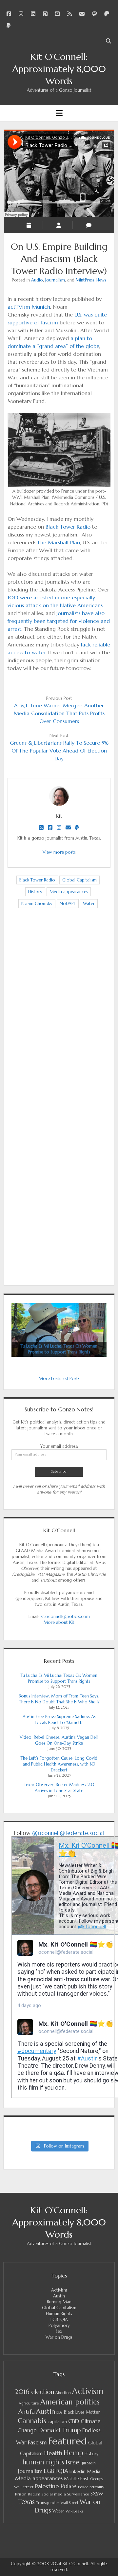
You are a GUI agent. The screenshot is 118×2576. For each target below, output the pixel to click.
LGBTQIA (59, 2320)
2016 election (34, 2392)
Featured (68, 2441)
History (35, 892)
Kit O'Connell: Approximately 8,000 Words (59, 69)
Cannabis (32, 2421)
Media (94, 2471)
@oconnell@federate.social (68, 1833)
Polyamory (59, 2325)
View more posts (59, 852)
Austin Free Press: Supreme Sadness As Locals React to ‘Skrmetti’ (59, 1720)
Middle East (76, 2478)
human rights (43, 2462)
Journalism (55, 280)
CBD (74, 2421)
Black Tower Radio (68, 527)
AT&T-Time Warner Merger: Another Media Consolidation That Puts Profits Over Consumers (59, 713)
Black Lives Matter (82, 2412)
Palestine (47, 2486)
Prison (21, 2494)
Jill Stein (89, 2463)
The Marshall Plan (59, 542)
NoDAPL (68, 904)
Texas (26, 2502)
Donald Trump (59, 2430)
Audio (37, 280)
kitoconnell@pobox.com (65, 1616)
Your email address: (59, 1446)
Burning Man (59, 2302)
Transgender (48, 2503)
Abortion (63, 2393)
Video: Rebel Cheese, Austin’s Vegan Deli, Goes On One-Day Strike (59, 1740)
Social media (54, 2494)
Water (89, 904)
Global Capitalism (79, 880)
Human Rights (59, 2314)
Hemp (73, 2453)
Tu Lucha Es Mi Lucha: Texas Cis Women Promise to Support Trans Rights (59, 1678)
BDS (59, 2412)
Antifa (27, 2412)
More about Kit (59, 1622)
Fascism (37, 2442)
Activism (59, 2290)
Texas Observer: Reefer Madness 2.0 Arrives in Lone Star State (59, 1788)
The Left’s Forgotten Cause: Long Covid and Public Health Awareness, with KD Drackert (59, 1764)
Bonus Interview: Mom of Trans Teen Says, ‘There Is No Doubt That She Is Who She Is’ (59, 1699)
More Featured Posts (59, 1379)
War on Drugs (59, 2337)
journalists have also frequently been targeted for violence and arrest (59, 621)
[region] (59, 1330)
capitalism (57, 2422)
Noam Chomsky (37, 904)
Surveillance (78, 2494)
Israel (73, 2462)
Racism (34, 2494)
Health (53, 2453)
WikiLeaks (74, 2511)
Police (69, 2486)
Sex (59, 2331)
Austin (59, 2296)
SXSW (97, 2494)
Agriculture (29, 2403)
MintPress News (91, 280)
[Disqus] (59, 1016)
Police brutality (91, 2487)
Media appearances (69, 892)
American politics (70, 2402)
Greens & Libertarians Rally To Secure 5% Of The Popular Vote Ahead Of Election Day (59, 751)
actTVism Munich (29, 307)
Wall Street (69, 2503)
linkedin (78, 2471)
